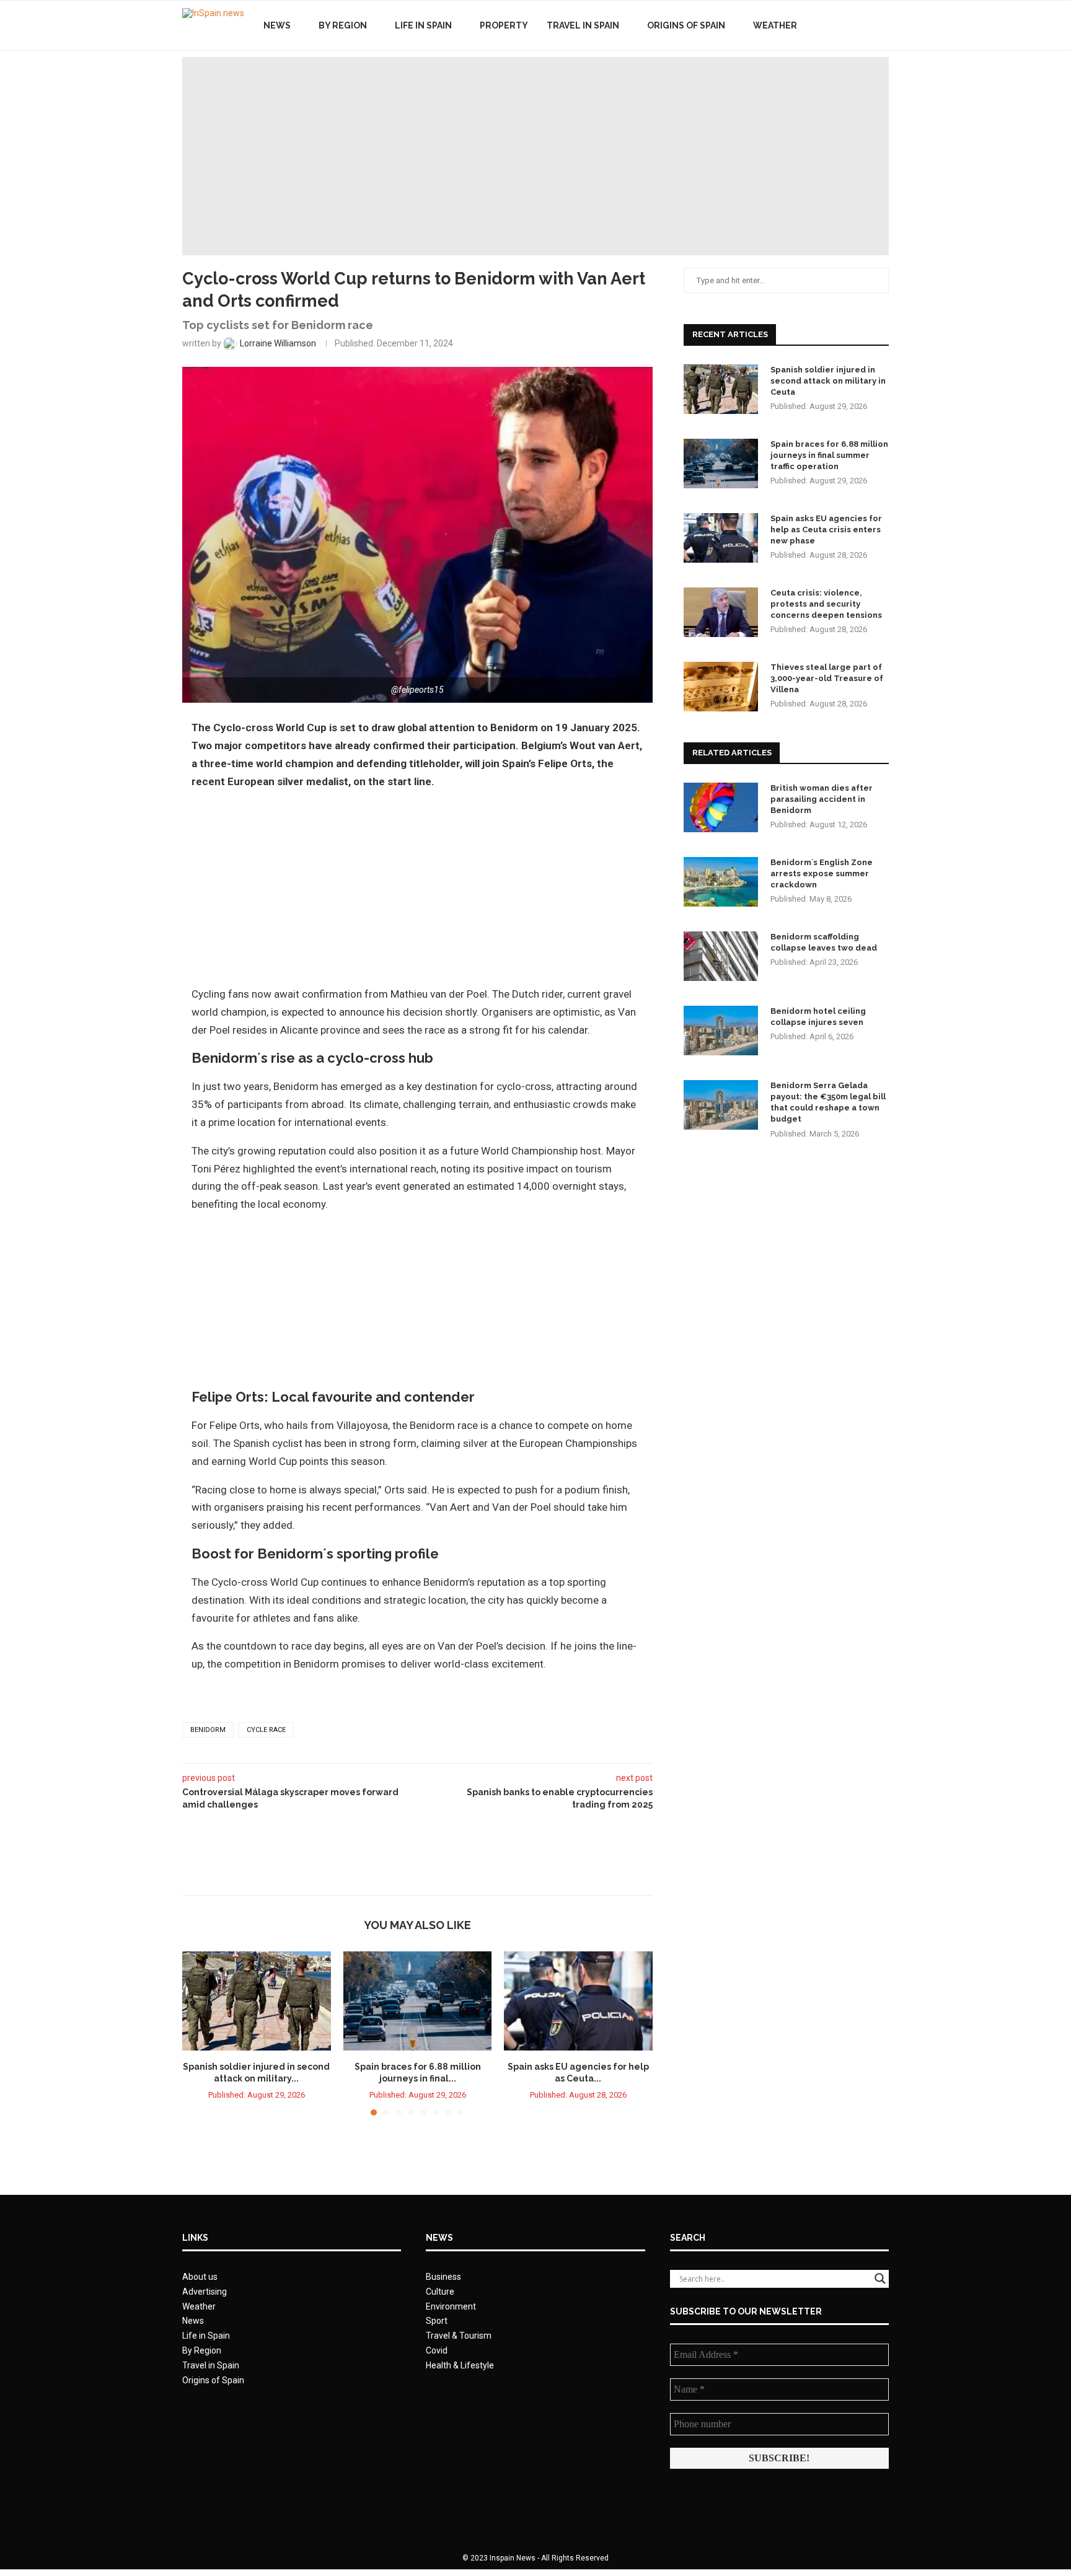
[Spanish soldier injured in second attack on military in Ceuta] (257, 2001)
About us (200, 2277)
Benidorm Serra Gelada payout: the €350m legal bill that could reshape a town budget (828, 1102)
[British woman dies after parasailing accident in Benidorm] (721, 807)
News (277, 25)
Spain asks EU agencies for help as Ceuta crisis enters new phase (826, 530)
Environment (451, 2306)
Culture (440, 2292)
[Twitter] (851, 25)
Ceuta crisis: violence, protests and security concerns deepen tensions (826, 604)
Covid (437, 2350)
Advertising (205, 2292)
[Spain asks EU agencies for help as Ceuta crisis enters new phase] (578, 2001)
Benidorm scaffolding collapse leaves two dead (824, 942)
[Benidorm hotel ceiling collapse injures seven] (721, 1031)
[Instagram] (864, 25)
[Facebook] (838, 25)
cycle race (266, 1730)
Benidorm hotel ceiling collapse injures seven (818, 1017)
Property (504, 25)
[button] (199, 2033)
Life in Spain (423, 25)
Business (443, 2277)
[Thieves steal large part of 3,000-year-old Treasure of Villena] (721, 687)
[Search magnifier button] (880, 2279)
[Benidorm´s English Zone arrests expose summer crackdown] (721, 882)
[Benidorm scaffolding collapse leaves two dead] (721, 956)
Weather (775, 25)
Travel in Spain (583, 25)
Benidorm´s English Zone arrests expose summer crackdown (822, 873)
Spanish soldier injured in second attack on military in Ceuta (828, 381)
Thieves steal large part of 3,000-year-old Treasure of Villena (827, 678)
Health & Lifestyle (460, 2365)
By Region (343, 25)
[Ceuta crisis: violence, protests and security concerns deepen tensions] (721, 612)
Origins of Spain (686, 25)
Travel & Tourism (459, 2336)
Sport (437, 2321)
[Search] (883, 25)
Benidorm (208, 1730)
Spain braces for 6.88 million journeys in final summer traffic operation (829, 455)
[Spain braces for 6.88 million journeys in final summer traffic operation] (418, 2001)
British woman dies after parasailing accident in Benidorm (822, 799)
